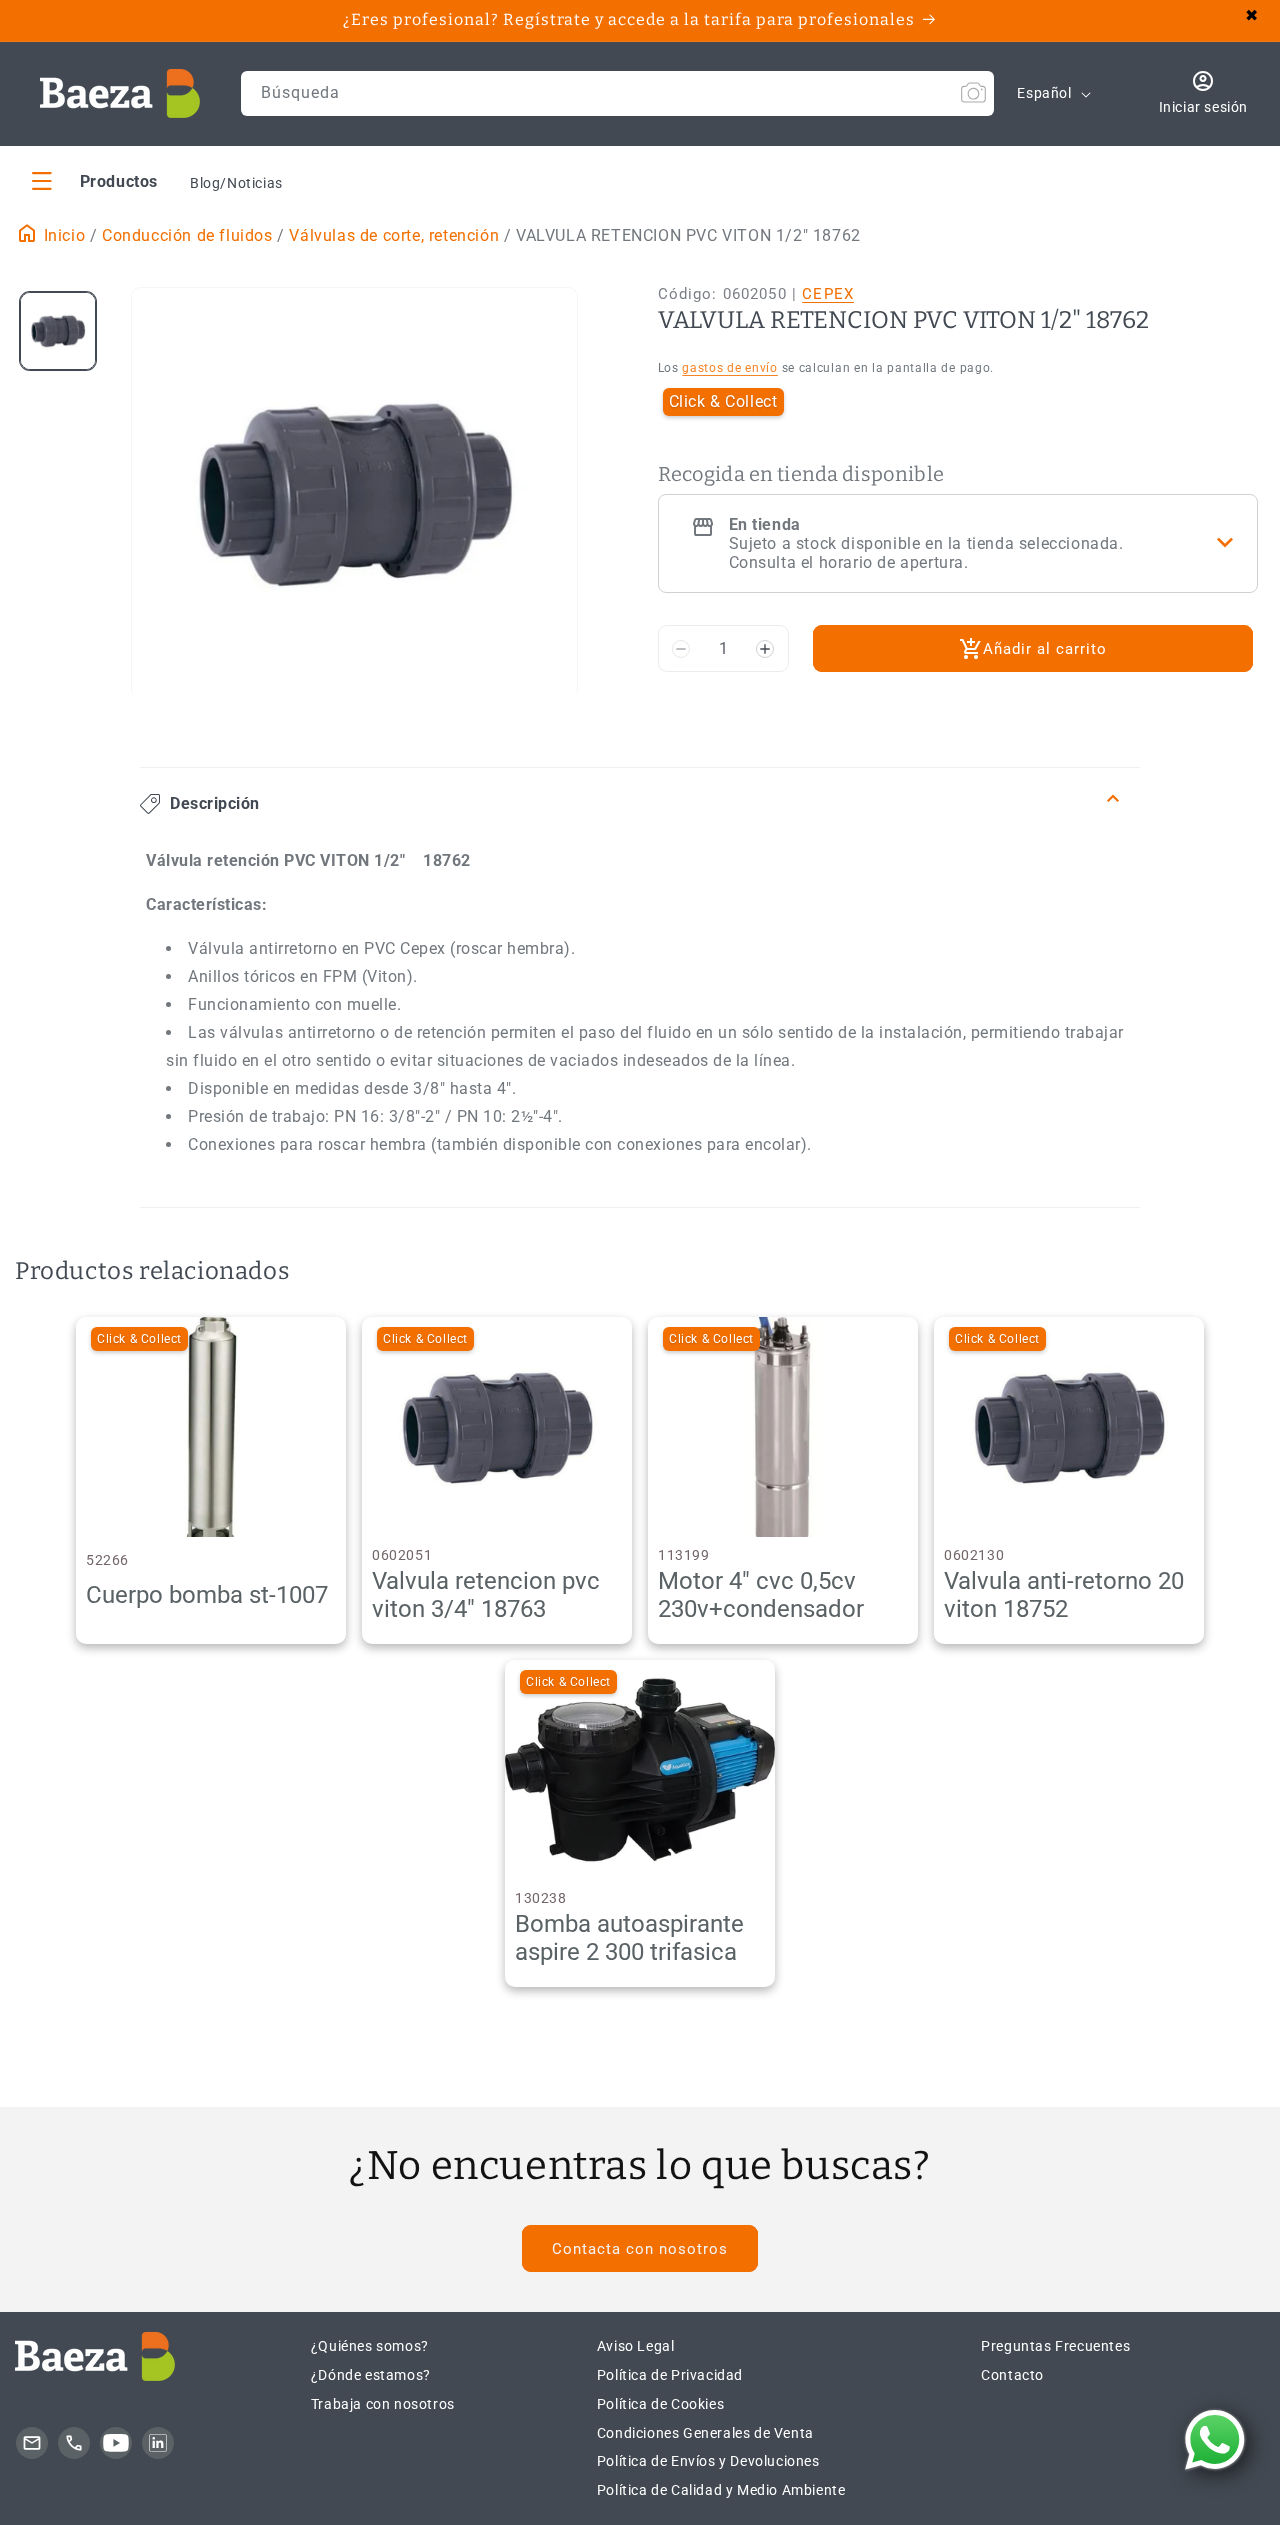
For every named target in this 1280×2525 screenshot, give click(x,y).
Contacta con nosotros (640, 2249)
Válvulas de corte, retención (394, 235)
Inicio (62, 235)
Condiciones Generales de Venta (705, 2433)
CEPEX (828, 294)
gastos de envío (730, 368)
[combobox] (618, 93)
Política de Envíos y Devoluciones (708, 2461)
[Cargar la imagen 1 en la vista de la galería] (58, 331)
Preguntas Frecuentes (1055, 2346)
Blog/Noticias (236, 183)
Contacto (1012, 2375)
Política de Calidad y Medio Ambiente (721, 2490)
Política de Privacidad (670, 2375)
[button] (95, 180)
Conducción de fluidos (187, 235)
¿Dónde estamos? (371, 2375)
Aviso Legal (636, 2346)
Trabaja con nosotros (383, 2404)
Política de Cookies (660, 2404)
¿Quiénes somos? (370, 2346)
